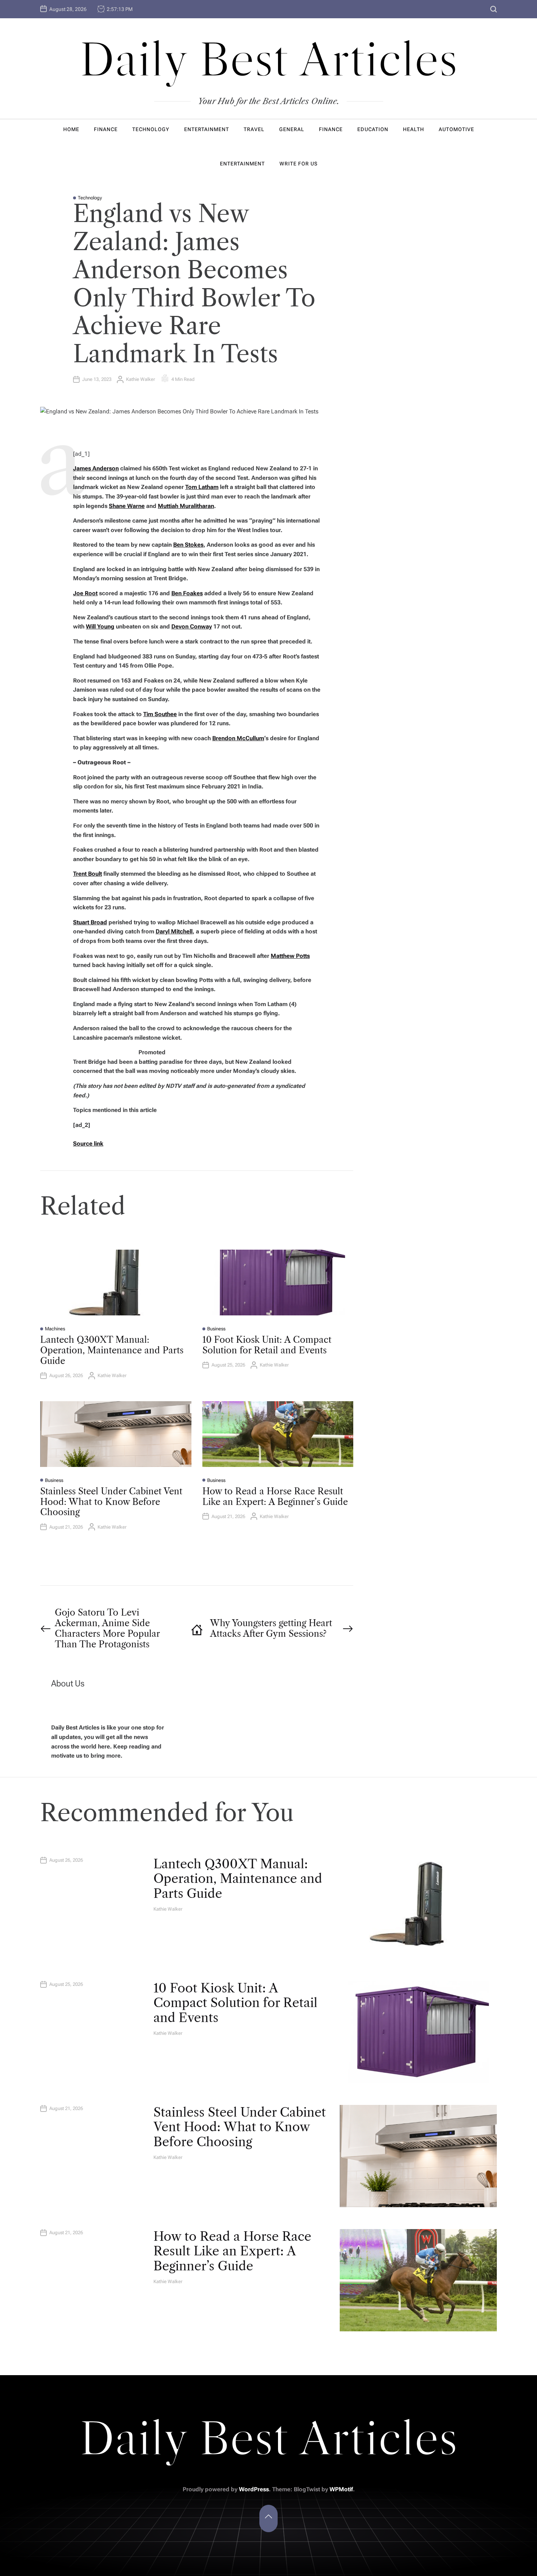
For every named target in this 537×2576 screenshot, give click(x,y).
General (292, 129)
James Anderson (96, 468)
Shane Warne (127, 506)
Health (414, 129)
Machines (55, 1329)
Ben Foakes (187, 593)
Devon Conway (192, 626)
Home (71, 129)
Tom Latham (202, 487)
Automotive (456, 129)
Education (373, 129)
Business (216, 1329)
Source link (88, 1144)
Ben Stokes (188, 545)
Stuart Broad (90, 922)
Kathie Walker (140, 379)
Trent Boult (87, 874)
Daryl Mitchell (174, 931)
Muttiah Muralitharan (186, 506)
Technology (151, 129)
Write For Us (298, 164)
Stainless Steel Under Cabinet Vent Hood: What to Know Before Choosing (111, 1502)
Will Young (100, 626)
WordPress (254, 2489)
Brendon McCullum (238, 738)
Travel (254, 129)
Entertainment (207, 129)
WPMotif (341, 2489)
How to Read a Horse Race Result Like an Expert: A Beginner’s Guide (275, 1497)
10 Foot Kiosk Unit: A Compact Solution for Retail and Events (267, 1345)
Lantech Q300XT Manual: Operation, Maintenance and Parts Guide (112, 1350)
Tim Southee (160, 714)
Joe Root (85, 593)
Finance (106, 129)
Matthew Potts (290, 956)
